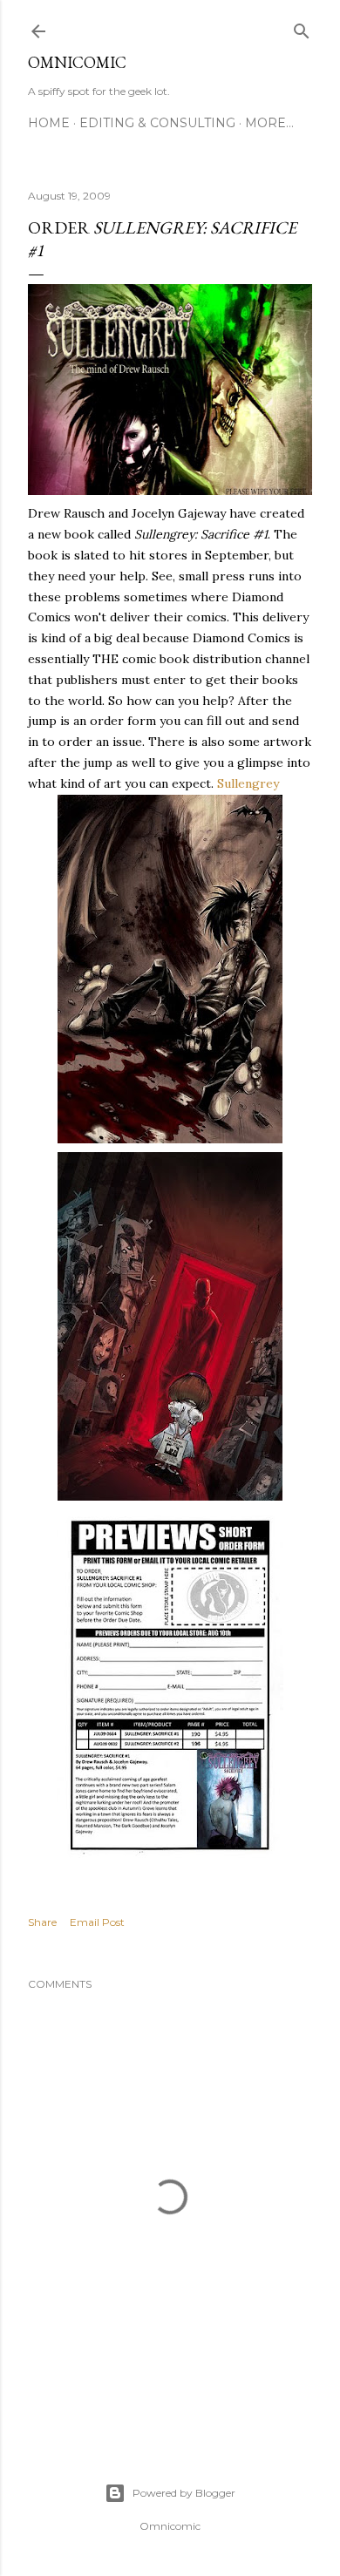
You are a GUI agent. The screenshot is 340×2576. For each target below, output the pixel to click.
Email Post (97, 1922)
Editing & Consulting (157, 123)
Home (49, 123)
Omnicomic (77, 62)
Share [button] (42, 1922)
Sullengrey (248, 783)
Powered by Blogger (184, 2493)
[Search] (302, 27)
